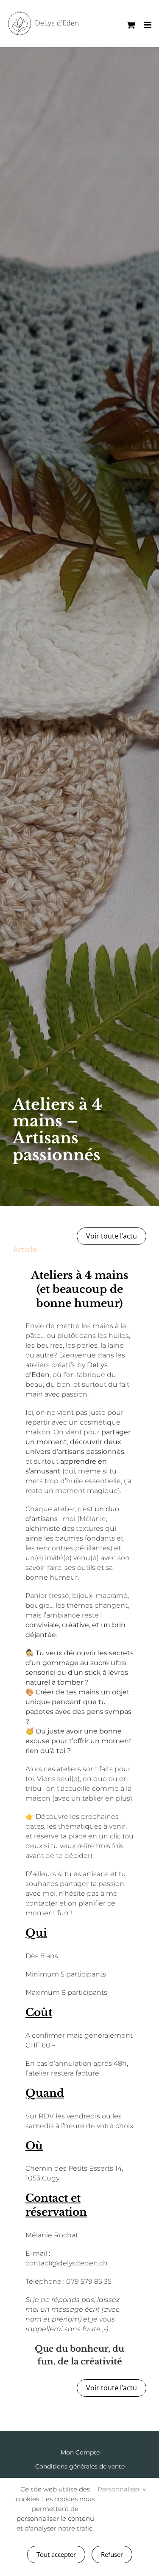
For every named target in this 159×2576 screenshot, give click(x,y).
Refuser (112, 2554)
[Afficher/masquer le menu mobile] (148, 25)
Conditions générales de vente (80, 2466)
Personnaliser (120, 2489)
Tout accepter (56, 2554)
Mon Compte (80, 2452)
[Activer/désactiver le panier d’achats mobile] (131, 25)
